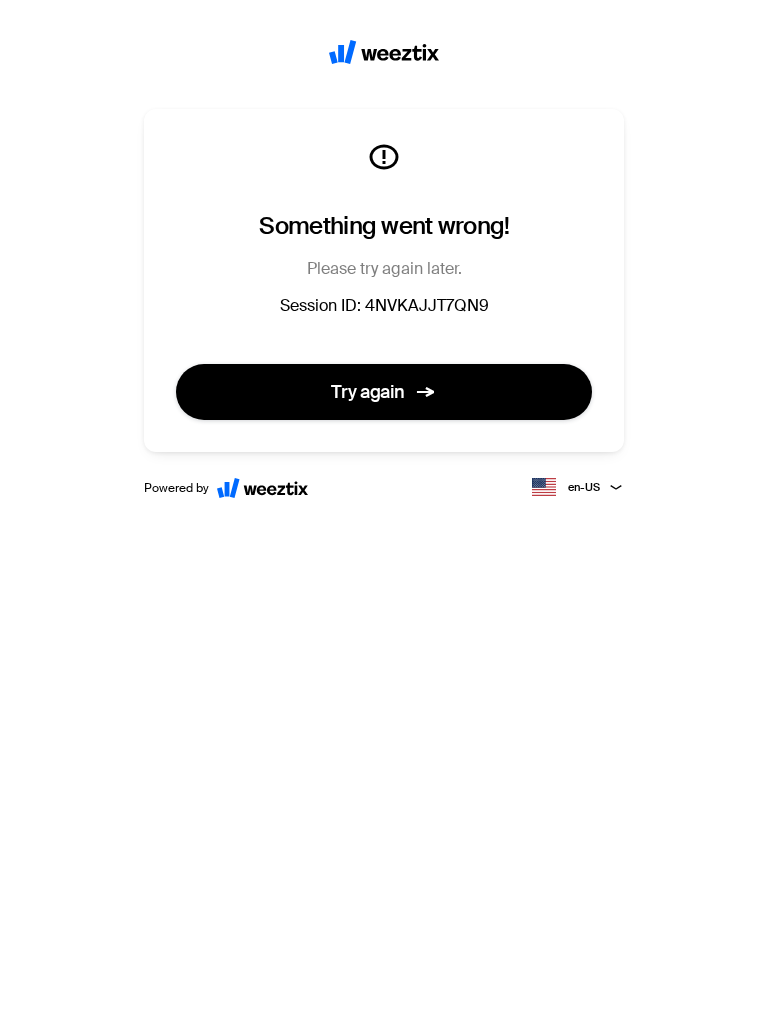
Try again (368, 392)
